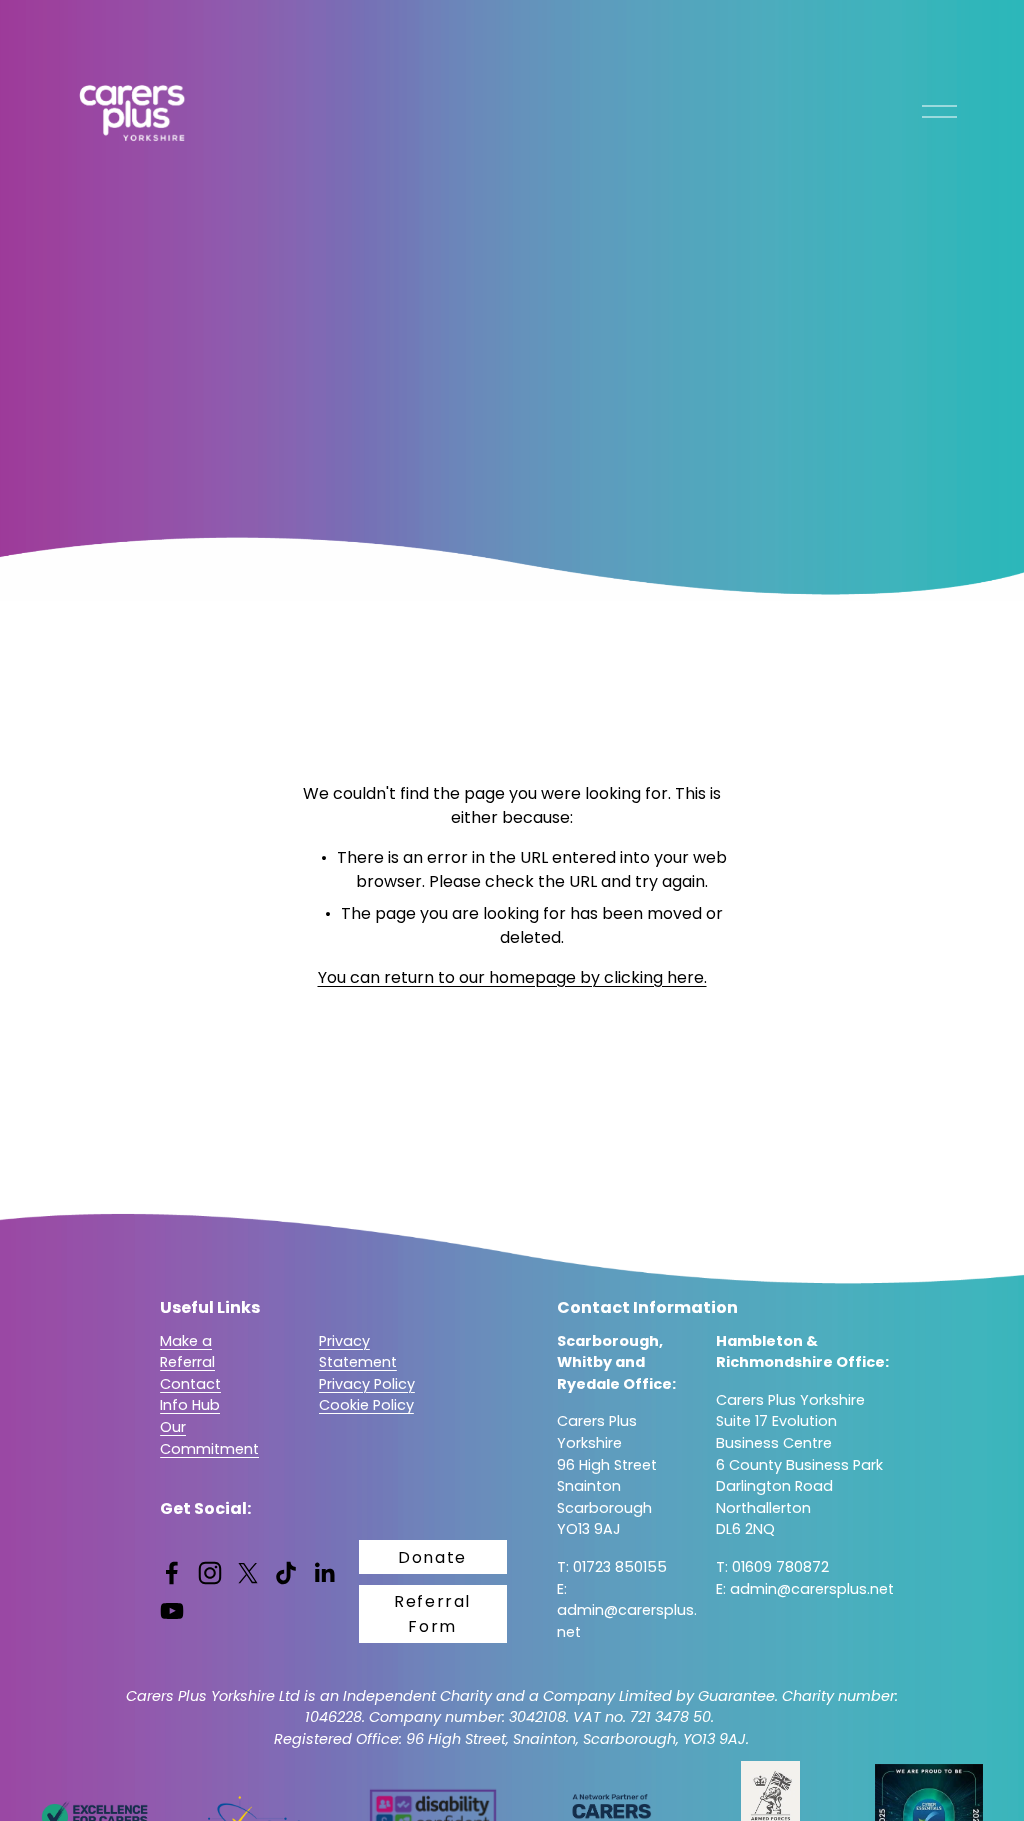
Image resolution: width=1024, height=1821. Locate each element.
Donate (432, 1557)
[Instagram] (210, 1573)
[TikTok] (286, 1573)
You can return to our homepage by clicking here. (512, 977)
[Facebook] (172, 1573)
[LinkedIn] (324, 1573)
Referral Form (432, 1614)
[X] (248, 1573)
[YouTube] (172, 1611)
